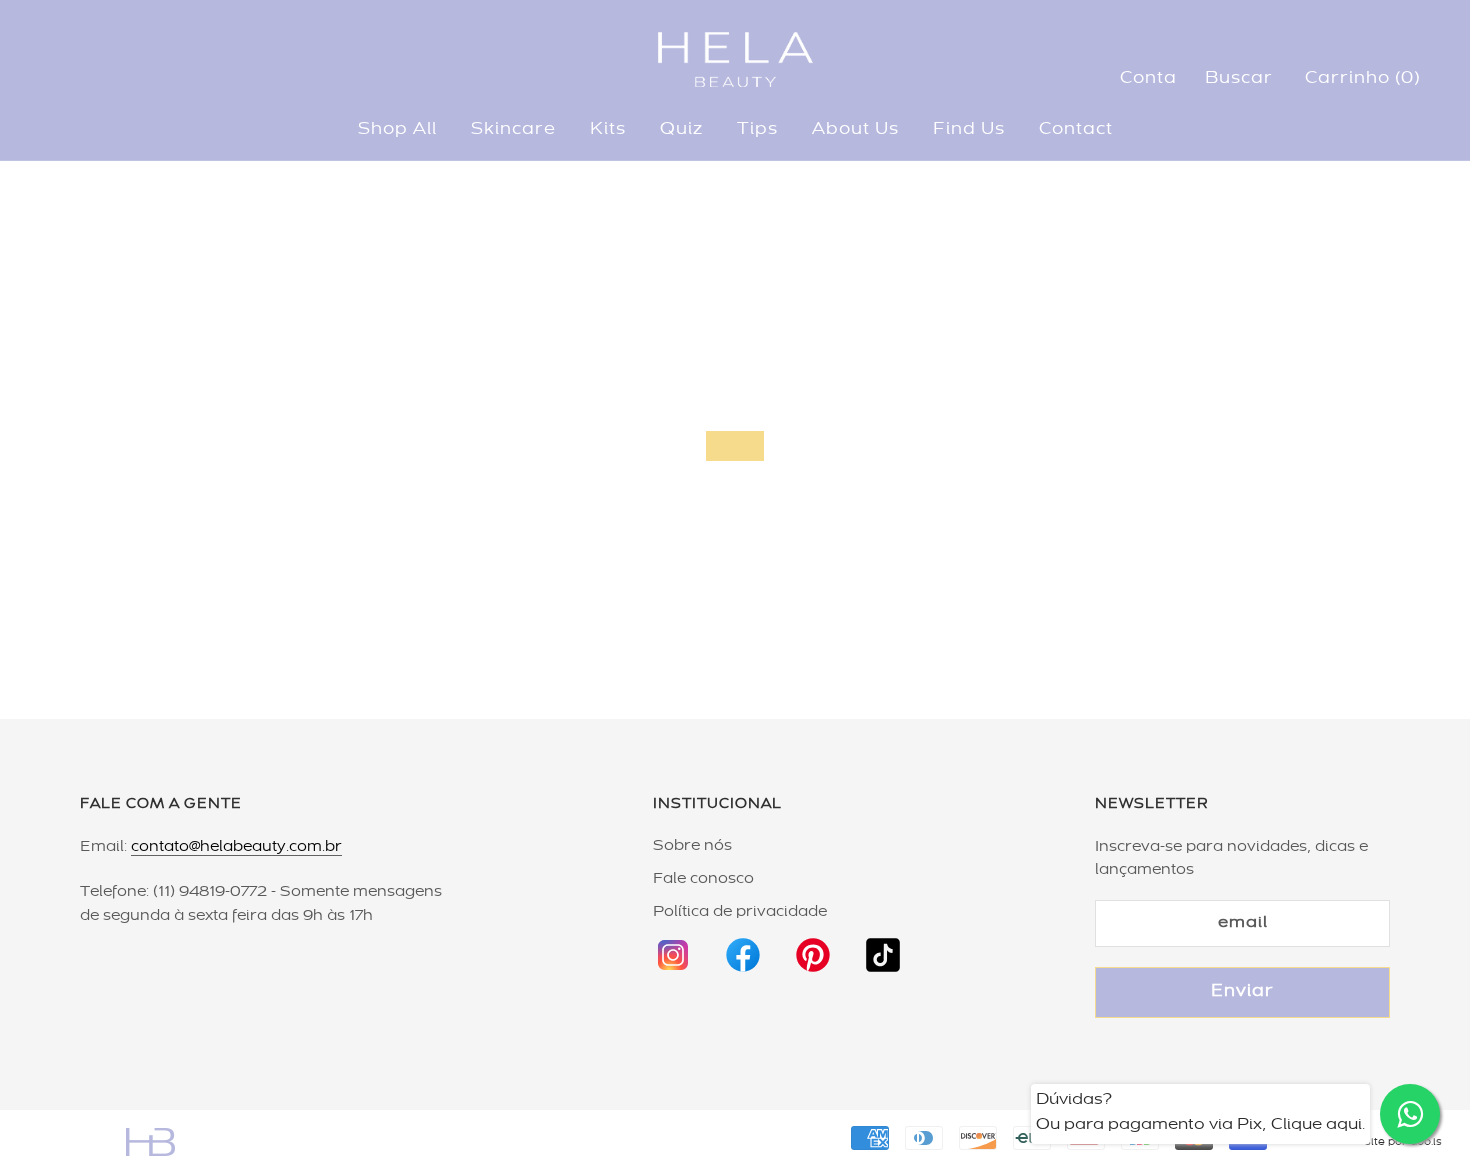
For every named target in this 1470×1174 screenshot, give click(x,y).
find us (969, 130)
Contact (1076, 130)
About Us (855, 130)
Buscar (1239, 79)
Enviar (1242, 992)
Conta (1148, 79)
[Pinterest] (813, 946)
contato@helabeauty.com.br (236, 847)
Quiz (681, 130)
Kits (608, 130)
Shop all (397, 130)
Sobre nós (692, 846)
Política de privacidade (740, 912)
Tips (757, 130)
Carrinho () (1362, 79)
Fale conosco (703, 879)
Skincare (513, 130)
